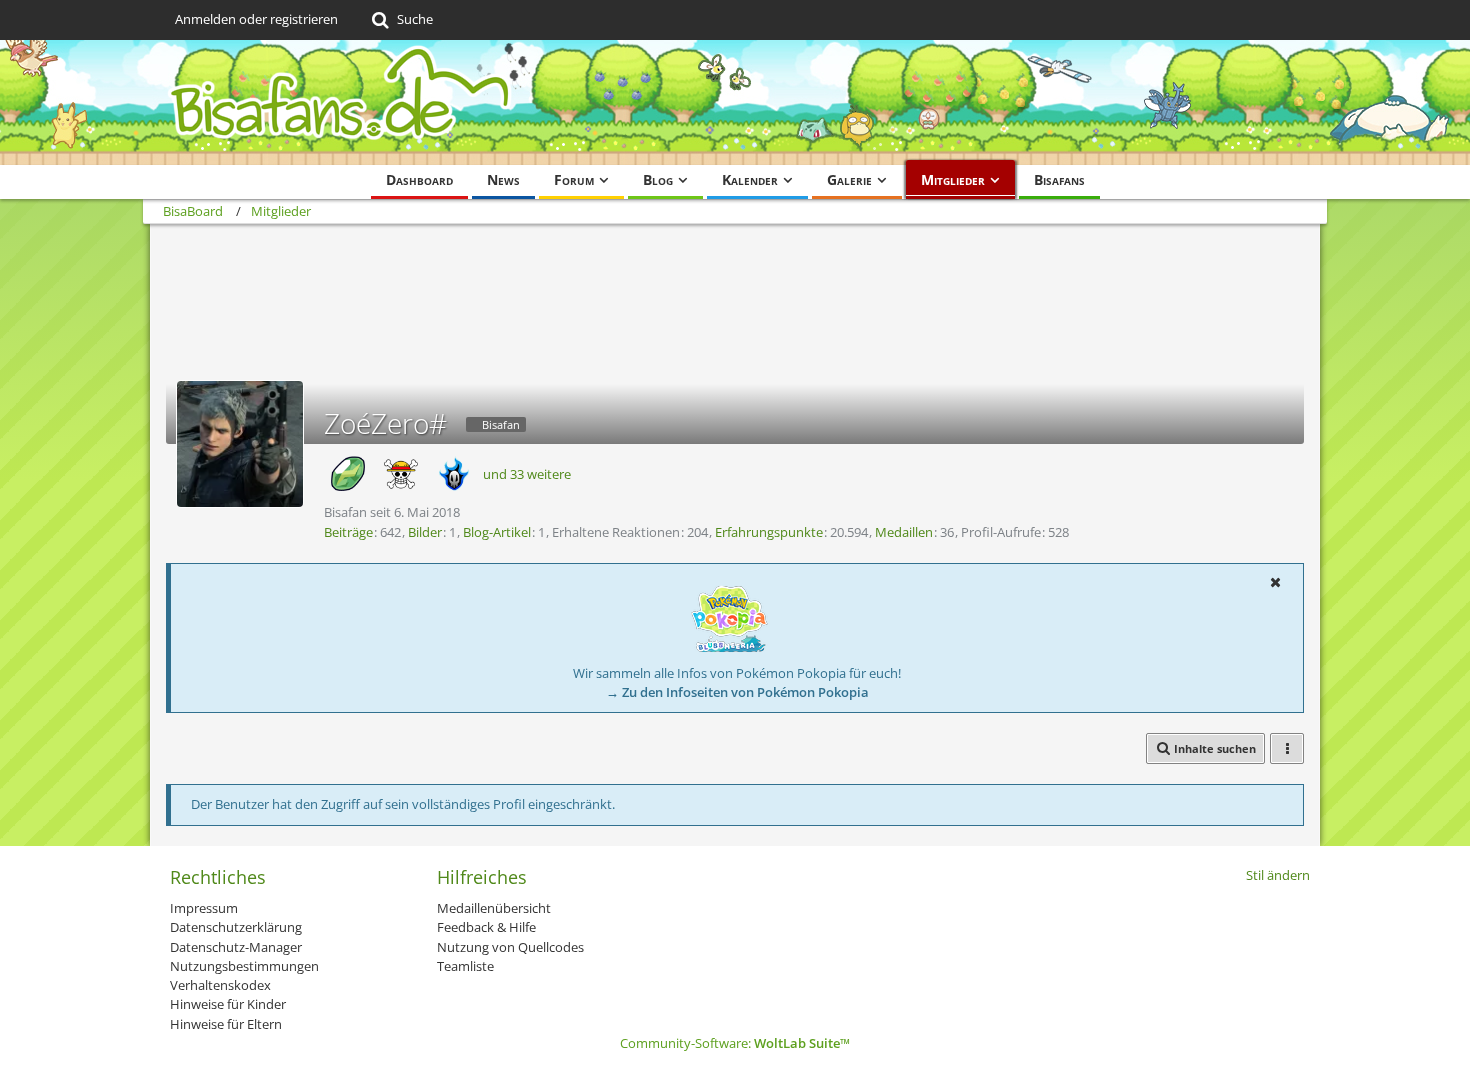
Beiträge (348, 532)
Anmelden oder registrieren (256, 19)
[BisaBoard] (735, 102)
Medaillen (904, 532)
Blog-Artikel (497, 532)
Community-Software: (735, 1043)
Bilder (425, 532)
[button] (1275, 582)
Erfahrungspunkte (769, 532)
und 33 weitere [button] (527, 474)
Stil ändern (1278, 875)
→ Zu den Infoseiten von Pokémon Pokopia (737, 692)
